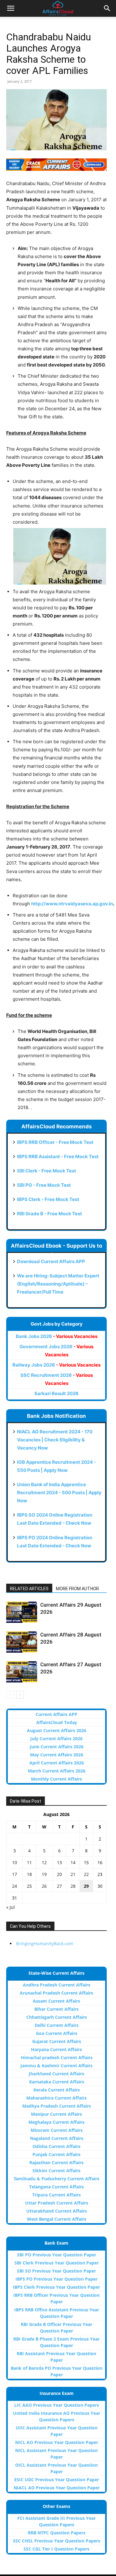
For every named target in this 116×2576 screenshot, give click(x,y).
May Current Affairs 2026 (57, 1755)
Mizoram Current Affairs (57, 2130)
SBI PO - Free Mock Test (44, 1185)
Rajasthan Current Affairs (56, 2162)
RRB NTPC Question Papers (57, 2533)
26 (44, 1886)
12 (44, 1862)
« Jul (11, 1907)
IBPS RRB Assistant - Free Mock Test (58, 1156)
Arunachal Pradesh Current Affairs (56, 1993)
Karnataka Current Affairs (57, 2082)
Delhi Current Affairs (57, 2025)
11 (29, 1862)
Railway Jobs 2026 (56, 1365)
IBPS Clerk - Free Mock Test (48, 1199)
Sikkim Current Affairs (56, 2171)
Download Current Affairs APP (51, 1261)
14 (73, 1862)
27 (59, 1886)
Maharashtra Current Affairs (56, 2098)
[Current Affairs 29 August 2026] (22, 1612)
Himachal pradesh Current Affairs (57, 2057)
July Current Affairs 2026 (56, 1739)
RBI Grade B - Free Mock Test (49, 1214)
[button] (11, 8)
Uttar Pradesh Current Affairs (57, 2203)
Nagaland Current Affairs (57, 2138)
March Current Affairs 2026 (57, 1771)
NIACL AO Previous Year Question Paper (57, 2488)
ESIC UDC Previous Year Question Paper (57, 2480)
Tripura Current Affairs (56, 2195)
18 (29, 1874)
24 (15, 1886)
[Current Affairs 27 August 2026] (22, 1672)
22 (86, 1874)
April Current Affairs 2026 (57, 1763)
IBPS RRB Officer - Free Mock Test (55, 1142)
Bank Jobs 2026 (57, 1336)
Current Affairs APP (56, 1714)
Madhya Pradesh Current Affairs (57, 2106)
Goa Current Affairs (57, 2033)
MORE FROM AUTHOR (77, 1589)
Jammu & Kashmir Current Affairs (56, 2066)
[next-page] (20, 1695)
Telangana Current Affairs (56, 2187)
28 (73, 1886)
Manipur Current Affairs (56, 2114)
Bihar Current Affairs (56, 2009)
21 (73, 1874)
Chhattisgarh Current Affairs (57, 2017)
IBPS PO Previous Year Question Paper (56, 2279)
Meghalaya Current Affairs (56, 2122)
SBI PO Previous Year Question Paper (57, 2255)
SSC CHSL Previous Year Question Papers (57, 2541)
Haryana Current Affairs (56, 2049)
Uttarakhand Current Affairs (57, 2211)
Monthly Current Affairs (56, 1779)
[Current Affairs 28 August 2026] (22, 1642)
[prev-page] (10, 1695)
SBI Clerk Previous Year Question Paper (57, 2263)
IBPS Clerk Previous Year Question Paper (56, 2287)
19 (44, 1874)
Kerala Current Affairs (57, 2090)
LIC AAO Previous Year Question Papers (57, 2405)
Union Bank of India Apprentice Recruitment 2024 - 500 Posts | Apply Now (59, 1493)
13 (59, 1862)
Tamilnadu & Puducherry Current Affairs (56, 2179)
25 (29, 1886)
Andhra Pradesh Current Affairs (57, 1985)
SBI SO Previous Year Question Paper (56, 2271)
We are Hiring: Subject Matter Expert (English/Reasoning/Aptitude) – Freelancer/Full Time (58, 1284)
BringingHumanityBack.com (45, 1943)
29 (86, 1886)
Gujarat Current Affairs (57, 2041)
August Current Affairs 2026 (57, 1730)
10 (15, 1862)
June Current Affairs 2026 (57, 1747)
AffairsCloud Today (57, 1722)
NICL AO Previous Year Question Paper (57, 2442)
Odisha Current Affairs (56, 2146)
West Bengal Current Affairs (57, 2219)
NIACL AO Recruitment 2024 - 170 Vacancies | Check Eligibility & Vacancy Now (55, 1440)
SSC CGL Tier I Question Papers (56, 2549)
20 (59, 1874)
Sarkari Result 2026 (56, 1393)
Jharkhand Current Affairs (56, 2074)
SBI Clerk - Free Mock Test (47, 1171)
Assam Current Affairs (56, 2001)
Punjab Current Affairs (56, 2154)
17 (15, 1874)
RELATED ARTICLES (29, 1589)
